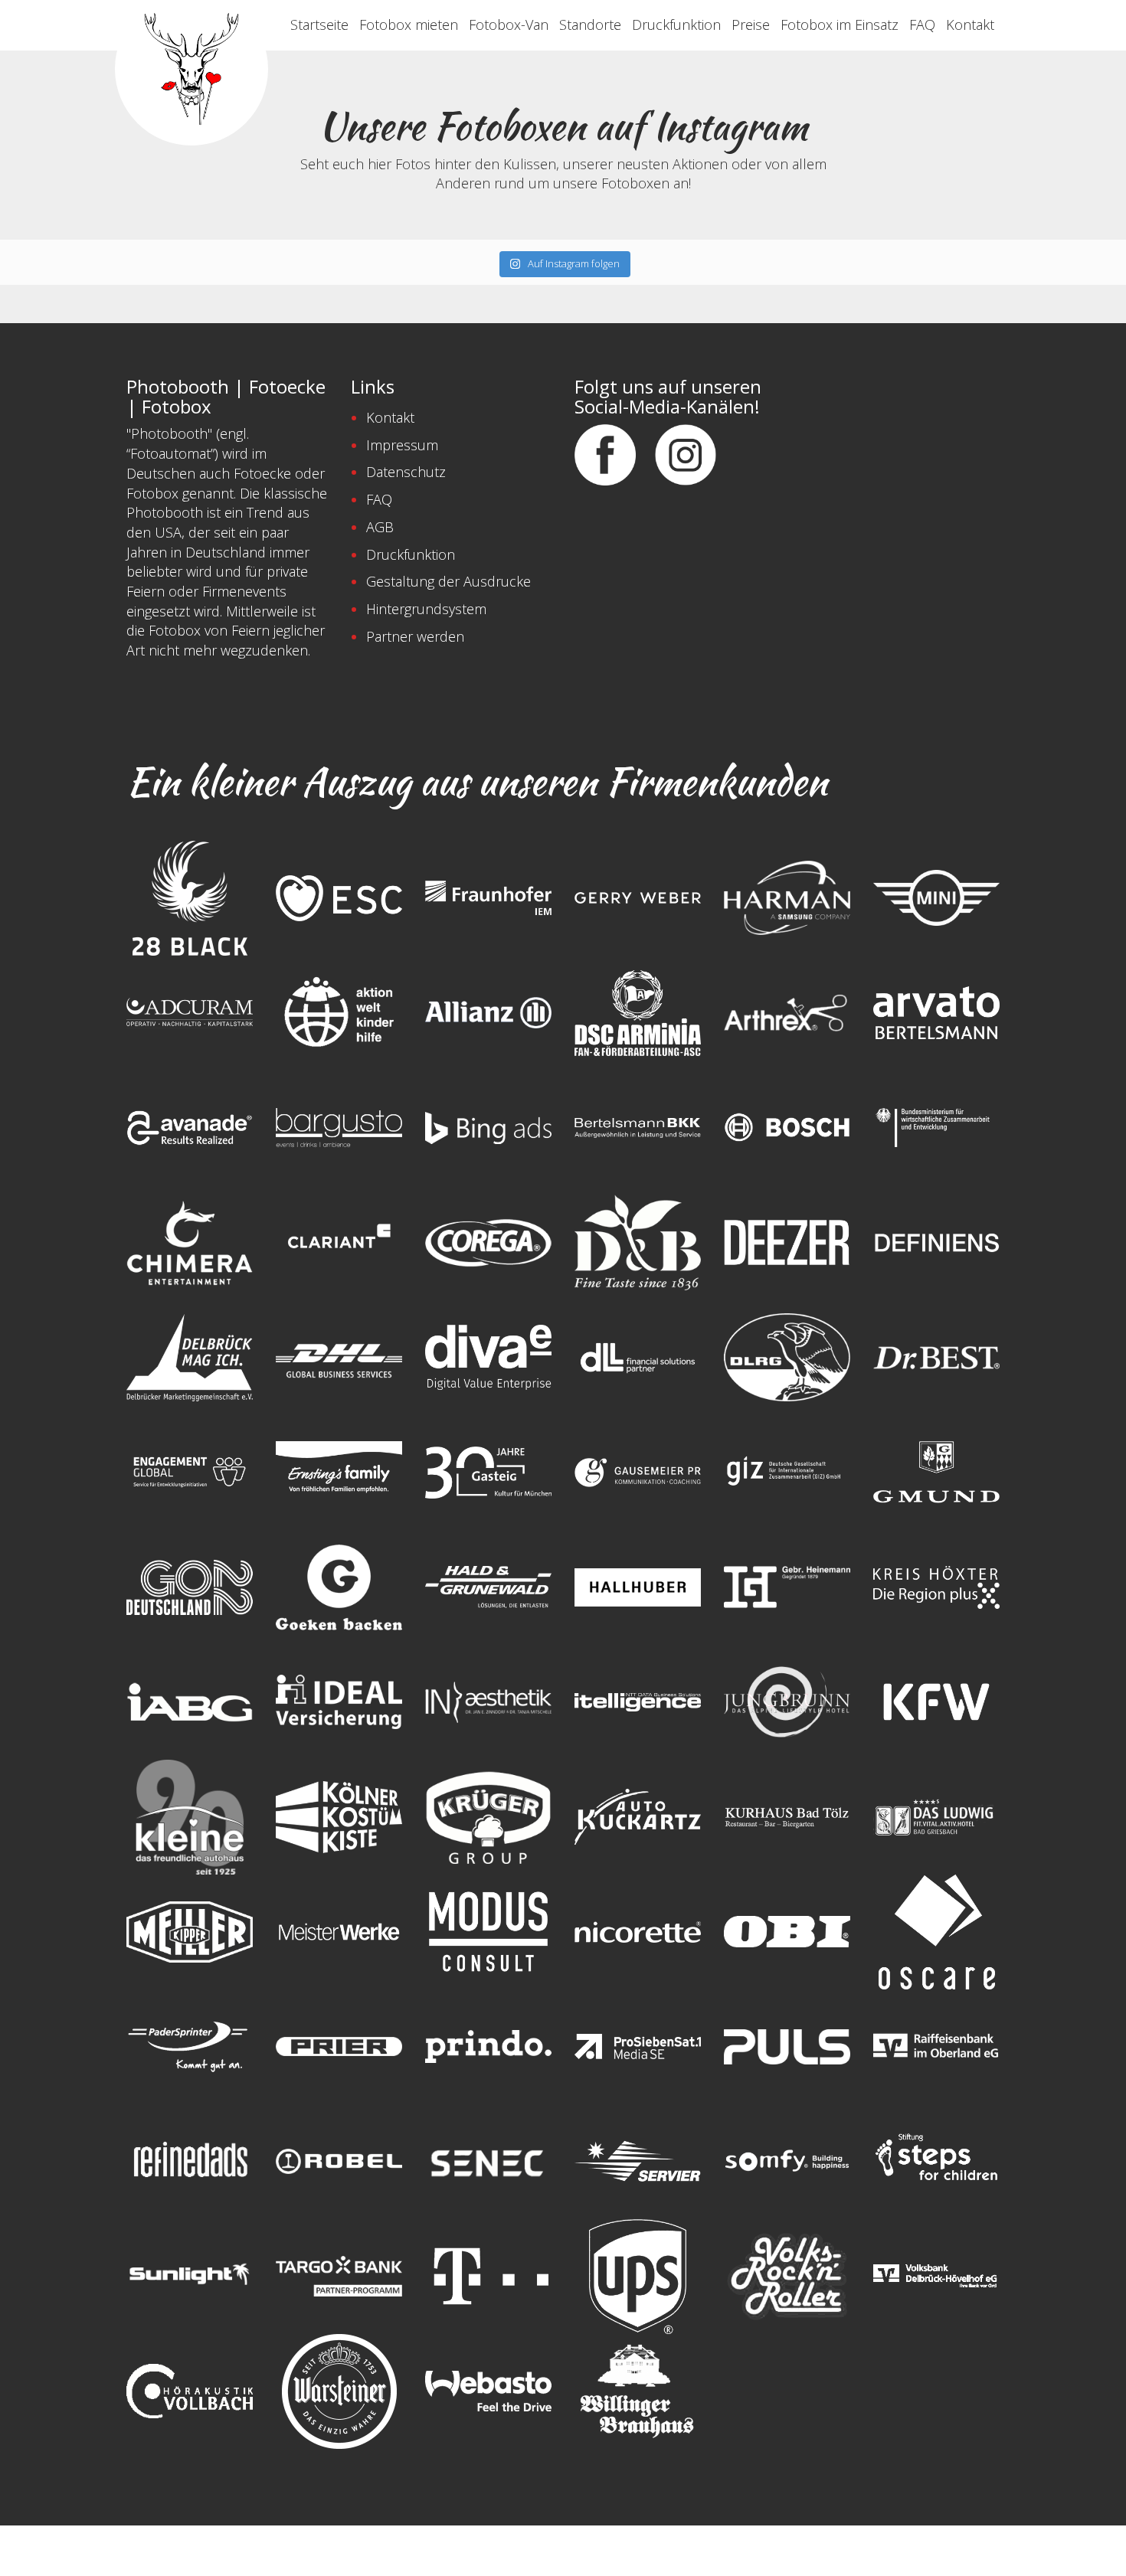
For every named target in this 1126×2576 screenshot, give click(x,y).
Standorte (590, 25)
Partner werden (415, 636)
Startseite (319, 25)
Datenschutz (406, 472)
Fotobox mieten (409, 25)
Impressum (402, 445)
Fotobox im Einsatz (840, 25)
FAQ (922, 25)
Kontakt (970, 25)
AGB (380, 527)
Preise (751, 25)
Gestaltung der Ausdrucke (448, 581)
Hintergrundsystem (426, 609)
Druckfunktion (676, 25)
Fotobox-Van (509, 25)
